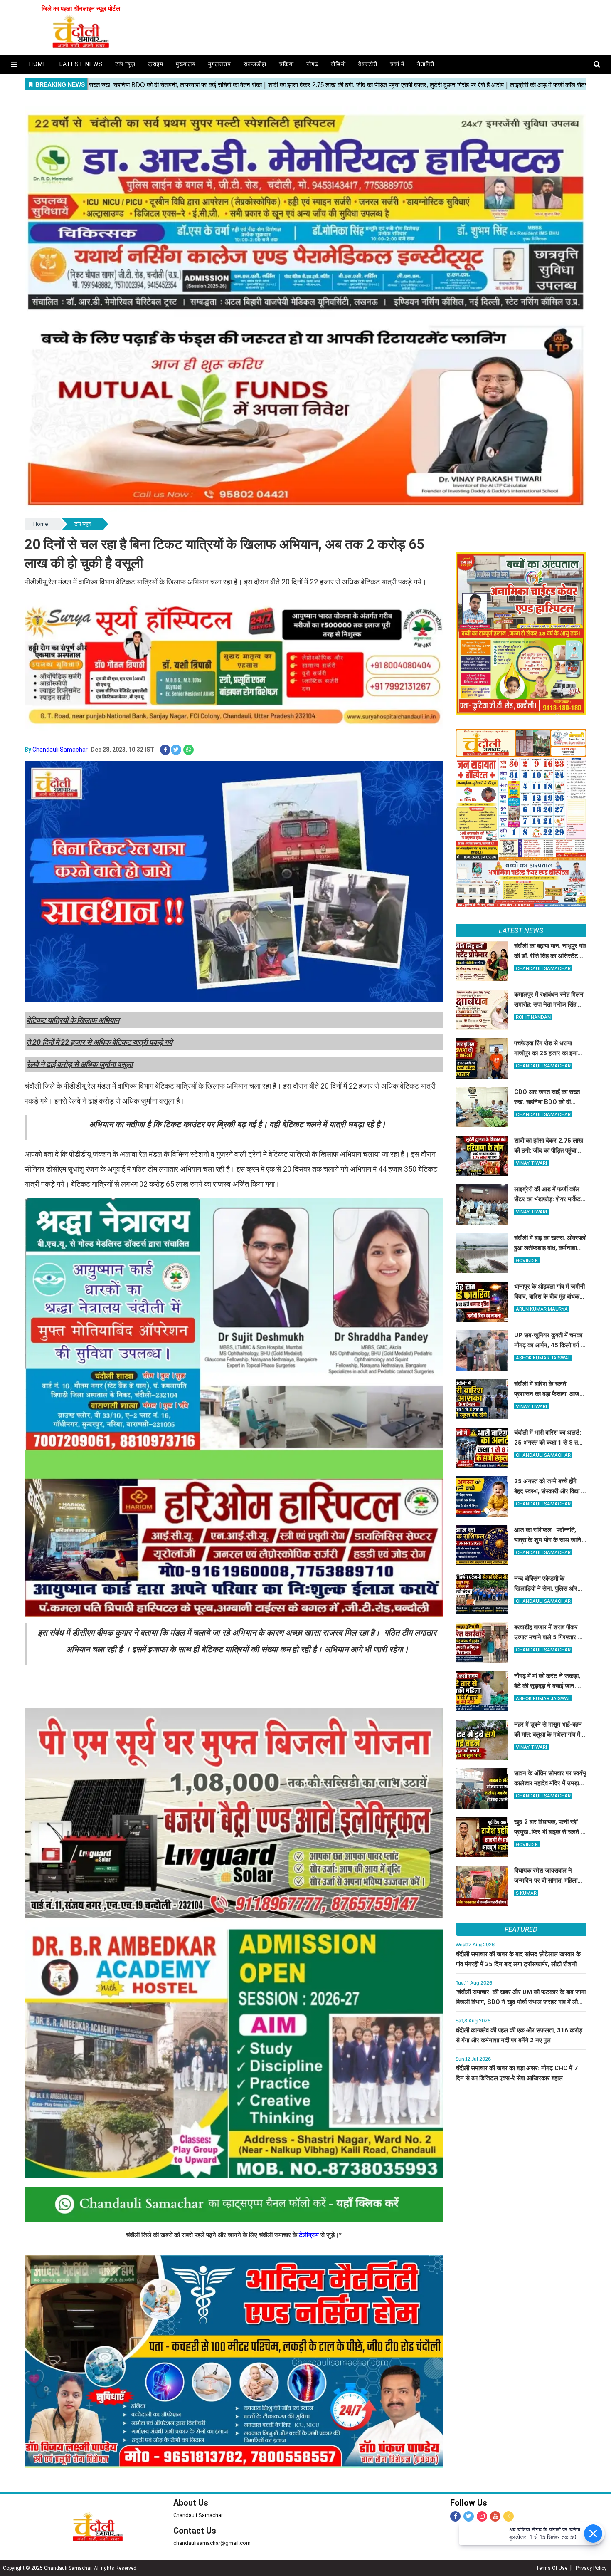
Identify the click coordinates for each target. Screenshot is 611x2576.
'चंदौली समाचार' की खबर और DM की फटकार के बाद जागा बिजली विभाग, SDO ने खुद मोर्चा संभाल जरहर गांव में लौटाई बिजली (521, 2002)
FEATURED (521, 1929)
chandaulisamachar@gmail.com (212, 2543)
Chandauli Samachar (60, 750)
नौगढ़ (312, 64)
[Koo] (509, 2516)
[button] (14, 64)
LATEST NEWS (521, 930)
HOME (38, 64)
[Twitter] (469, 2516)
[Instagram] (482, 2516)
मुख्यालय (186, 64)
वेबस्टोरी (368, 64)
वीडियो (338, 64)
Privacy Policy (591, 2568)
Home (41, 524)
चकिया (286, 64)
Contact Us (195, 2531)
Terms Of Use (552, 2568)
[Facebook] (455, 2516)
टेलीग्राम (310, 2235)
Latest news (81, 64)
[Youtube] (495, 2516)
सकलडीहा (255, 64)
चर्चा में (397, 64)
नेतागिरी (426, 64)
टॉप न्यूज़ (125, 64)
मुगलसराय (220, 64)
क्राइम (156, 64)
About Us (191, 2503)
